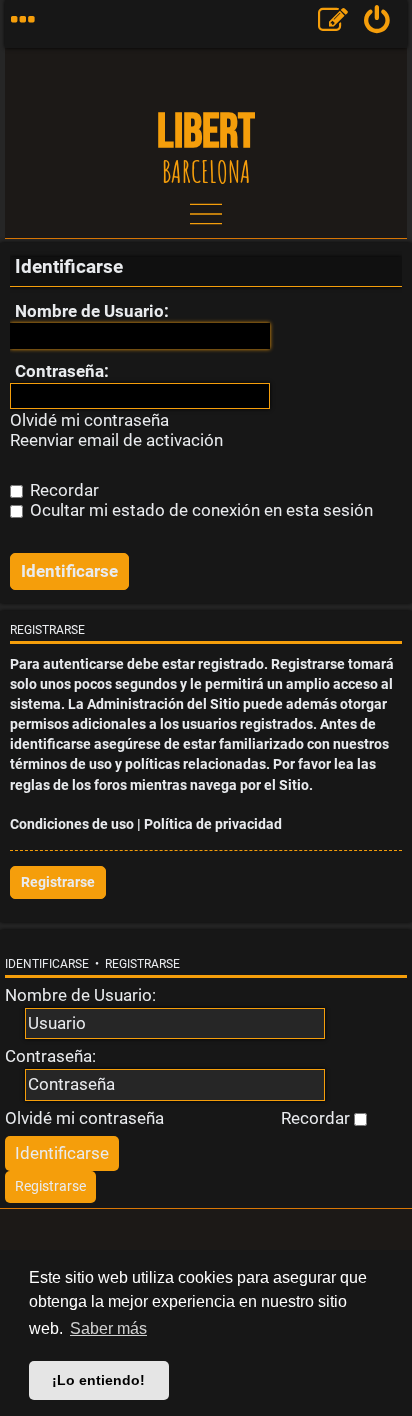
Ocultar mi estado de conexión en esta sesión (199, 510)
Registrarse (58, 882)
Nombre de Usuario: (92, 311)
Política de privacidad (213, 824)
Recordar (62, 490)
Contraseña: (62, 371)
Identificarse (47, 964)
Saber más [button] (108, 1328)
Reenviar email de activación (116, 440)
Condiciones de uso (72, 824)
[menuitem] (377, 24)
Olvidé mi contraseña (89, 420)
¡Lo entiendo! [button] (98, 1380)
